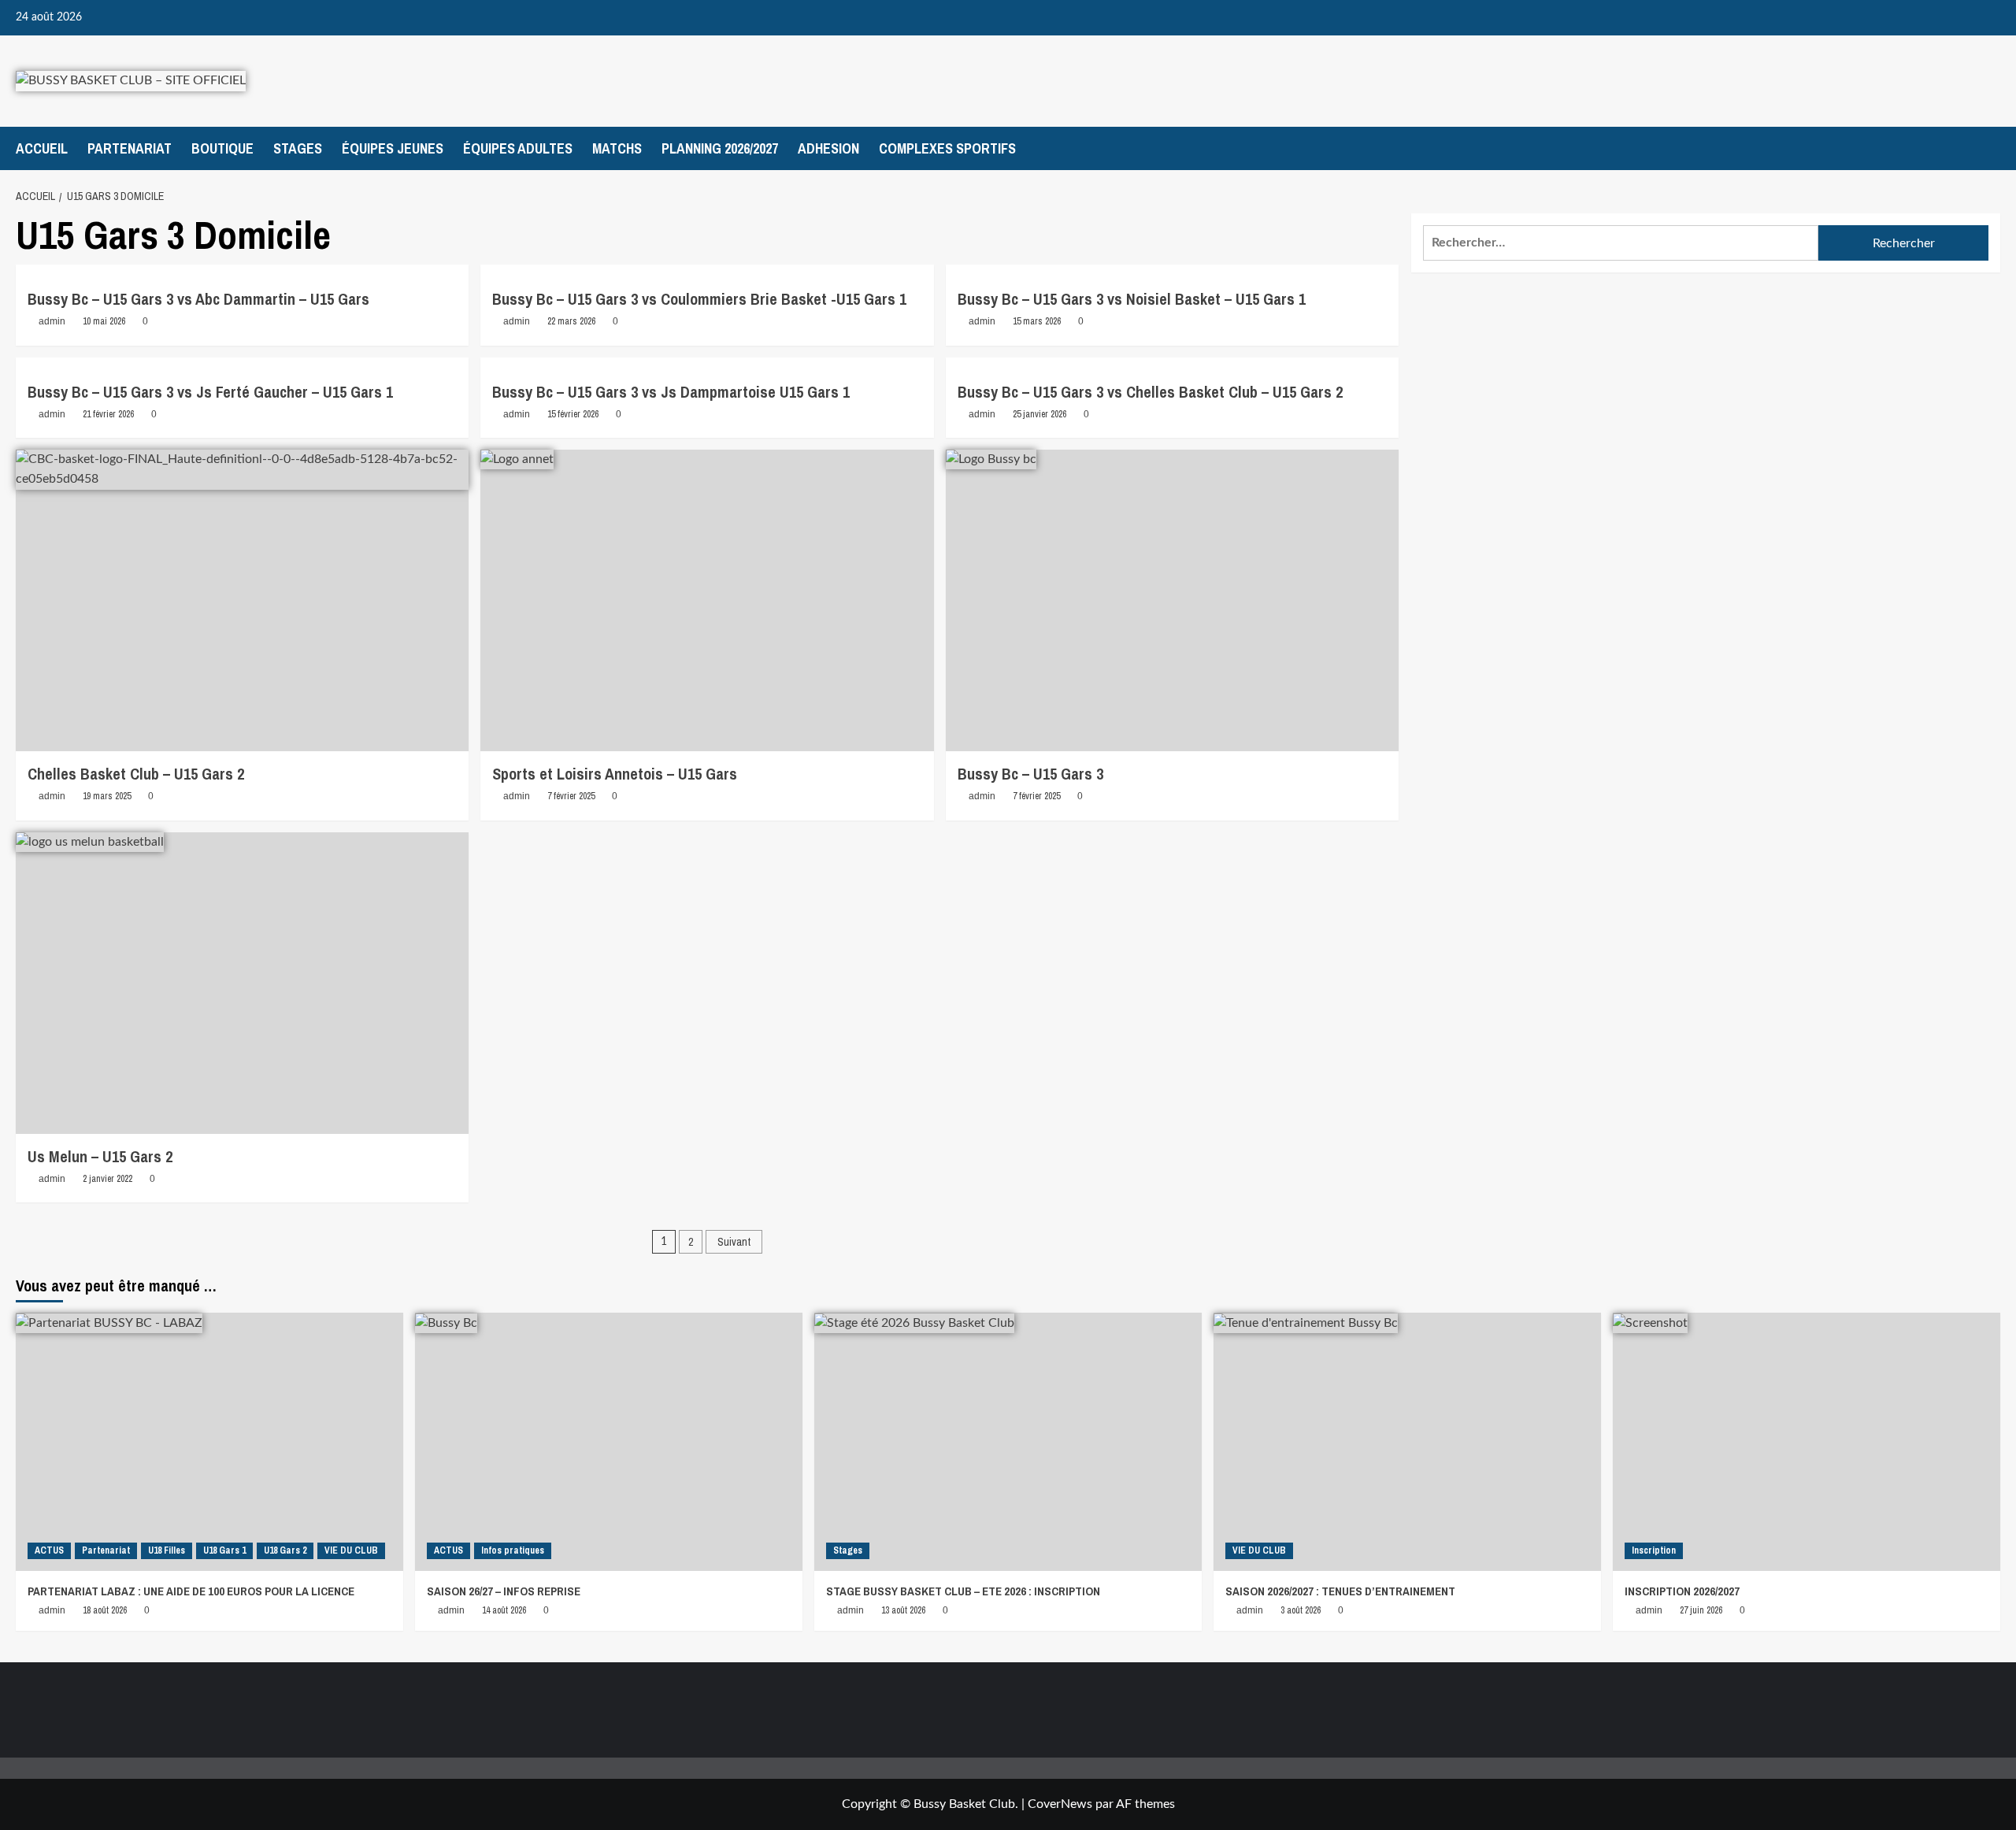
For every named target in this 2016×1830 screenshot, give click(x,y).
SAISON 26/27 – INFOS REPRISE (504, 1591)
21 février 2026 (108, 414)
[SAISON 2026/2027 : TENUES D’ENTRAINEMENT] (1407, 1442)
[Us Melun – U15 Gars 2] (242, 984)
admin (52, 321)
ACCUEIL (42, 148)
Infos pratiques (513, 1550)
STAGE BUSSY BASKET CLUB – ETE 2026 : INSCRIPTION (963, 1591)
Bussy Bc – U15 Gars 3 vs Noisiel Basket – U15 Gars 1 (1132, 299)
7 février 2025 (571, 796)
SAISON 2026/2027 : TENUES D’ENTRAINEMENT (1340, 1591)
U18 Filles (167, 1550)
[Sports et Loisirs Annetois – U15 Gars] (707, 601)
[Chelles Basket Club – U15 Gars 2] (242, 601)
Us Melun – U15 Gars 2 (100, 1156)
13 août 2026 (903, 1610)
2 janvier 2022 (107, 1179)
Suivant (734, 1242)
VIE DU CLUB (351, 1550)
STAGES (298, 148)
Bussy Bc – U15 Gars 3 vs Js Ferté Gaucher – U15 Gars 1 (210, 392)
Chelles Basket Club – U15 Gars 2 (136, 774)
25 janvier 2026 (1039, 414)
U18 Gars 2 (285, 1550)
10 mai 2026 (104, 321)
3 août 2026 (1301, 1610)
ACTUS (49, 1550)
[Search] (1990, 148)
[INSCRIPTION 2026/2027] (1807, 1442)
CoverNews (1060, 1804)
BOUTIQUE (222, 148)
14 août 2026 (504, 1610)
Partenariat (106, 1550)
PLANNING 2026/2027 (720, 148)
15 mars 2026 (1037, 321)
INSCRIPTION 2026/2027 (1682, 1591)
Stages (848, 1550)
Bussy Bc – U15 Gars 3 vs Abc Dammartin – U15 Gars (198, 299)
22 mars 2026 (571, 321)
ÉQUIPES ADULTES (518, 148)
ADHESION (828, 148)
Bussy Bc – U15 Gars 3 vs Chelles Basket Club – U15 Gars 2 (1150, 392)
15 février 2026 (573, 414)
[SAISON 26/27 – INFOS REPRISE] (609, 1442)
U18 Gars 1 (224, 1550)
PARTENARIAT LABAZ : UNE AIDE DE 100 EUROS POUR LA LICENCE (191, 1591)
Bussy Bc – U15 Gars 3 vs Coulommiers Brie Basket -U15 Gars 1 (699, 299)
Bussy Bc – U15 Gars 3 (1030, 774)
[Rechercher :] (1621, 243)
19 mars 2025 (107, 796)
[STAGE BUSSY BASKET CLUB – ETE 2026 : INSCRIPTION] (1008, 1442)
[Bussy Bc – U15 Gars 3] (1172, 601)
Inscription (1654, 1550)
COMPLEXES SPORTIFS (947, 148)
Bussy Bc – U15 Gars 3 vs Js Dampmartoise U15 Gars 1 (671, 392)
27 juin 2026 (1701, 1610)
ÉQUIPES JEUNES (393, 148)
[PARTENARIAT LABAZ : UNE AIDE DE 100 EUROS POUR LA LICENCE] (209, 1442)
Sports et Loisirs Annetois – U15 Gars (615, 774)
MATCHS (617, 148)
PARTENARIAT (130, 148)
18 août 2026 (105, 1610)
